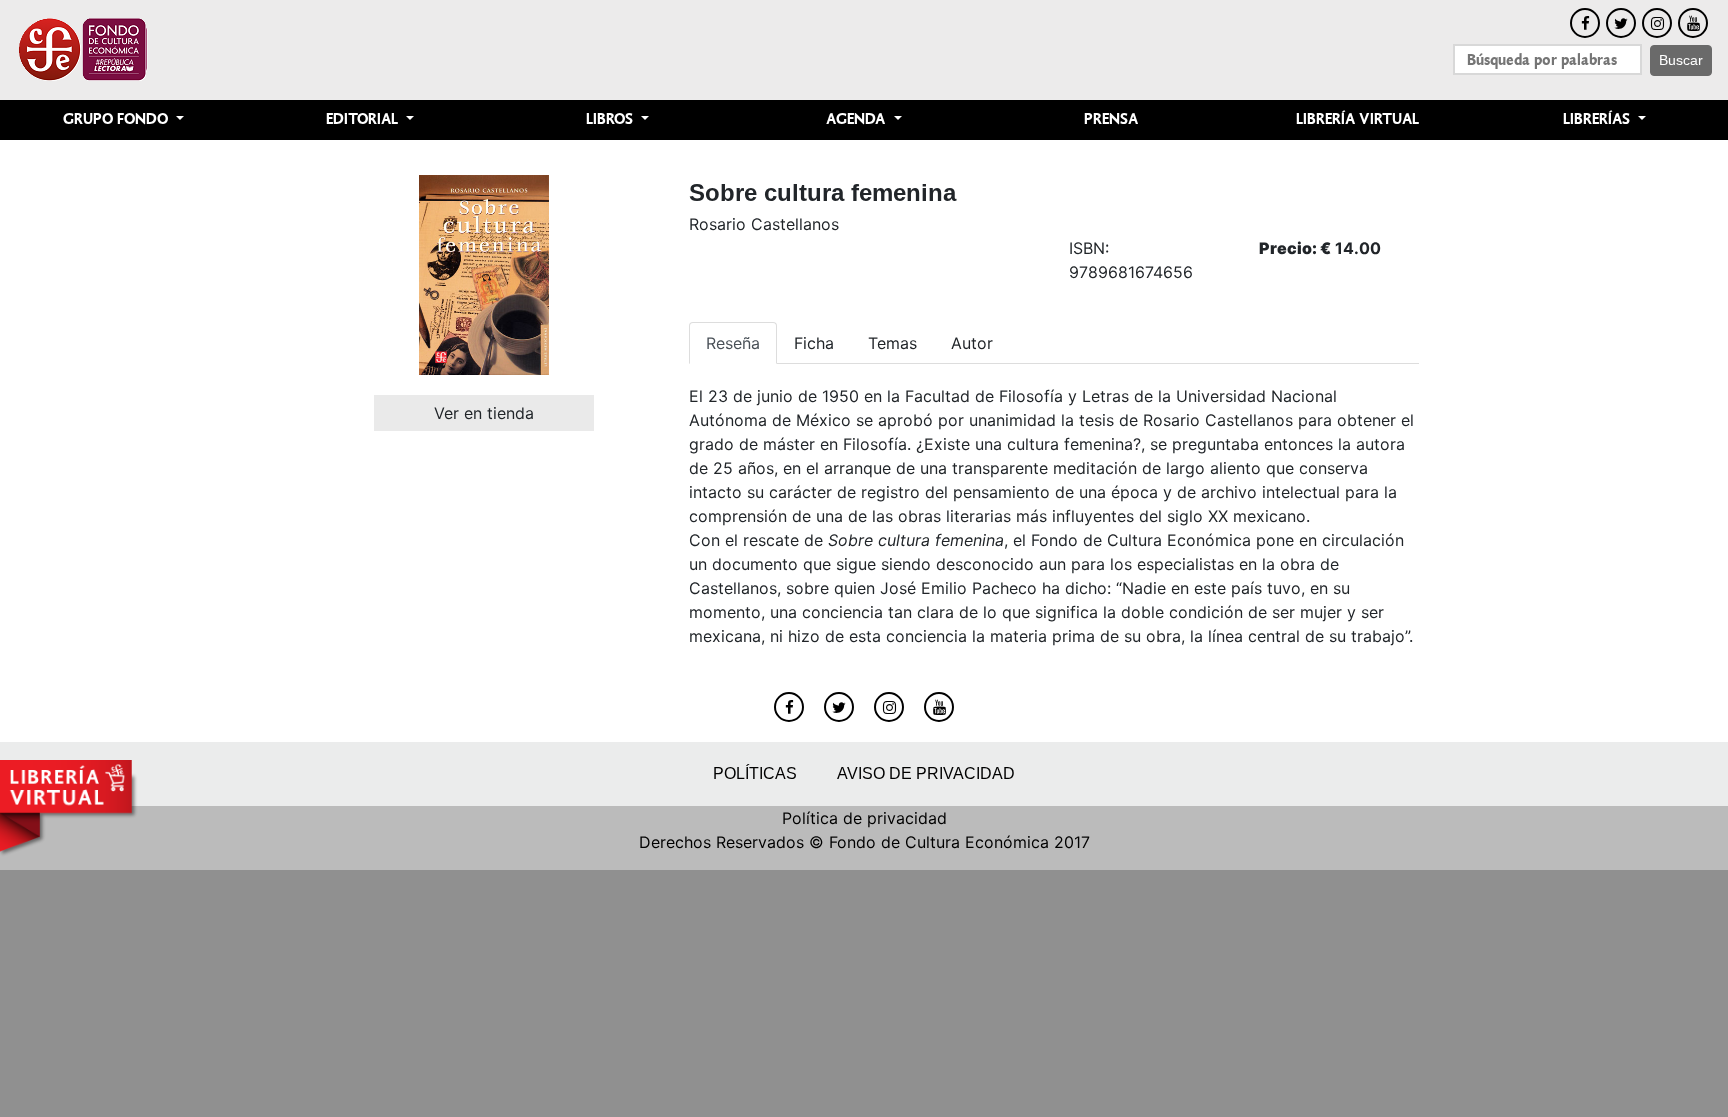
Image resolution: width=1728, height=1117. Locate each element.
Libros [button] (611, 119)
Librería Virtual (1357, 119)
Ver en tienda (484, 413)
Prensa (1111, 119)
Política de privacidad (864, 818)
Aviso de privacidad (926, 773)
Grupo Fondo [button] (117, 119)
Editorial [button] (364, 119)
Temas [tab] (892, 343)
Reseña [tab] (733, 343)
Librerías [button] (1598, 119)
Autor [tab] (972, 343)
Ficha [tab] (814, 343)
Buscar (1681, 60)
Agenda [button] (857, 119)
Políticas (755, 773)
